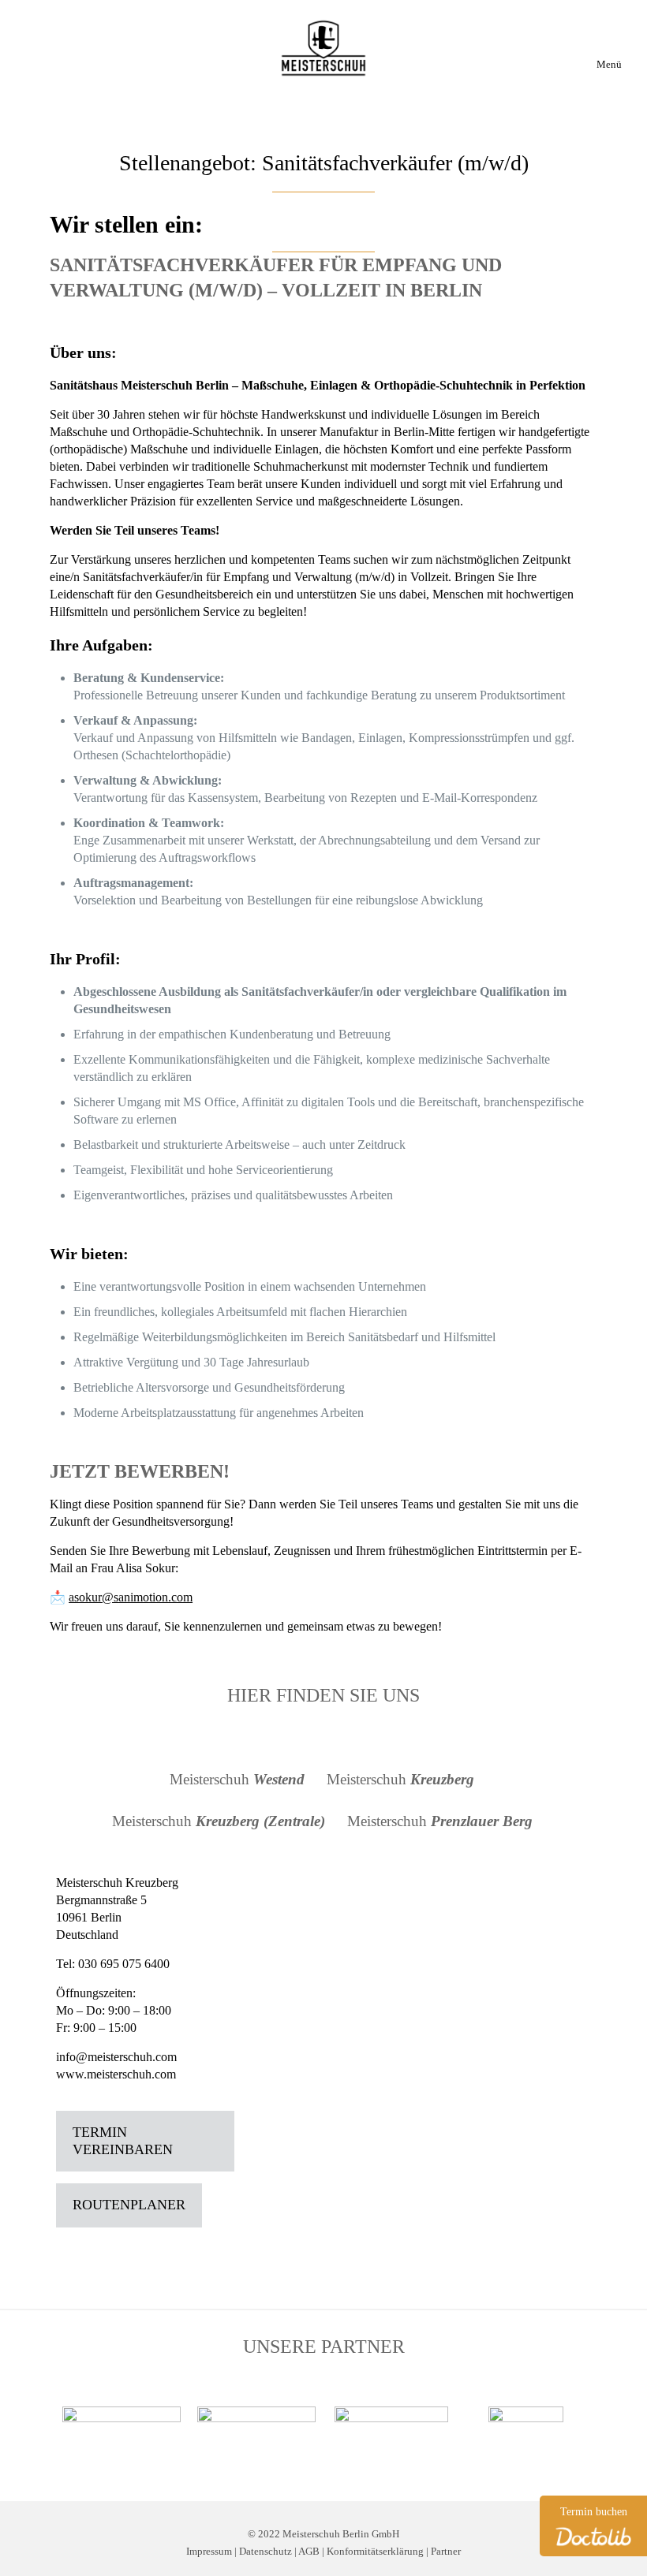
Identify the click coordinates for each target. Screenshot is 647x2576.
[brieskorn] (256, 2423)
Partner (446, 2552)
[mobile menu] (612, 38)
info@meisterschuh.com (116, 2057)
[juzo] (121, 2423)
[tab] (239, 1780)
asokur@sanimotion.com (131, 1597)
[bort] (526, 2436)
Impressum (209, 2552)
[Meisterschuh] (323, 47)
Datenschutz (266, 2552)
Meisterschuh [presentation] (237, 1779)
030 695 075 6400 (124, 1964)
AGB (309, 2552)
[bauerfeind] (391, 2436)
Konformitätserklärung (375, 2552)
